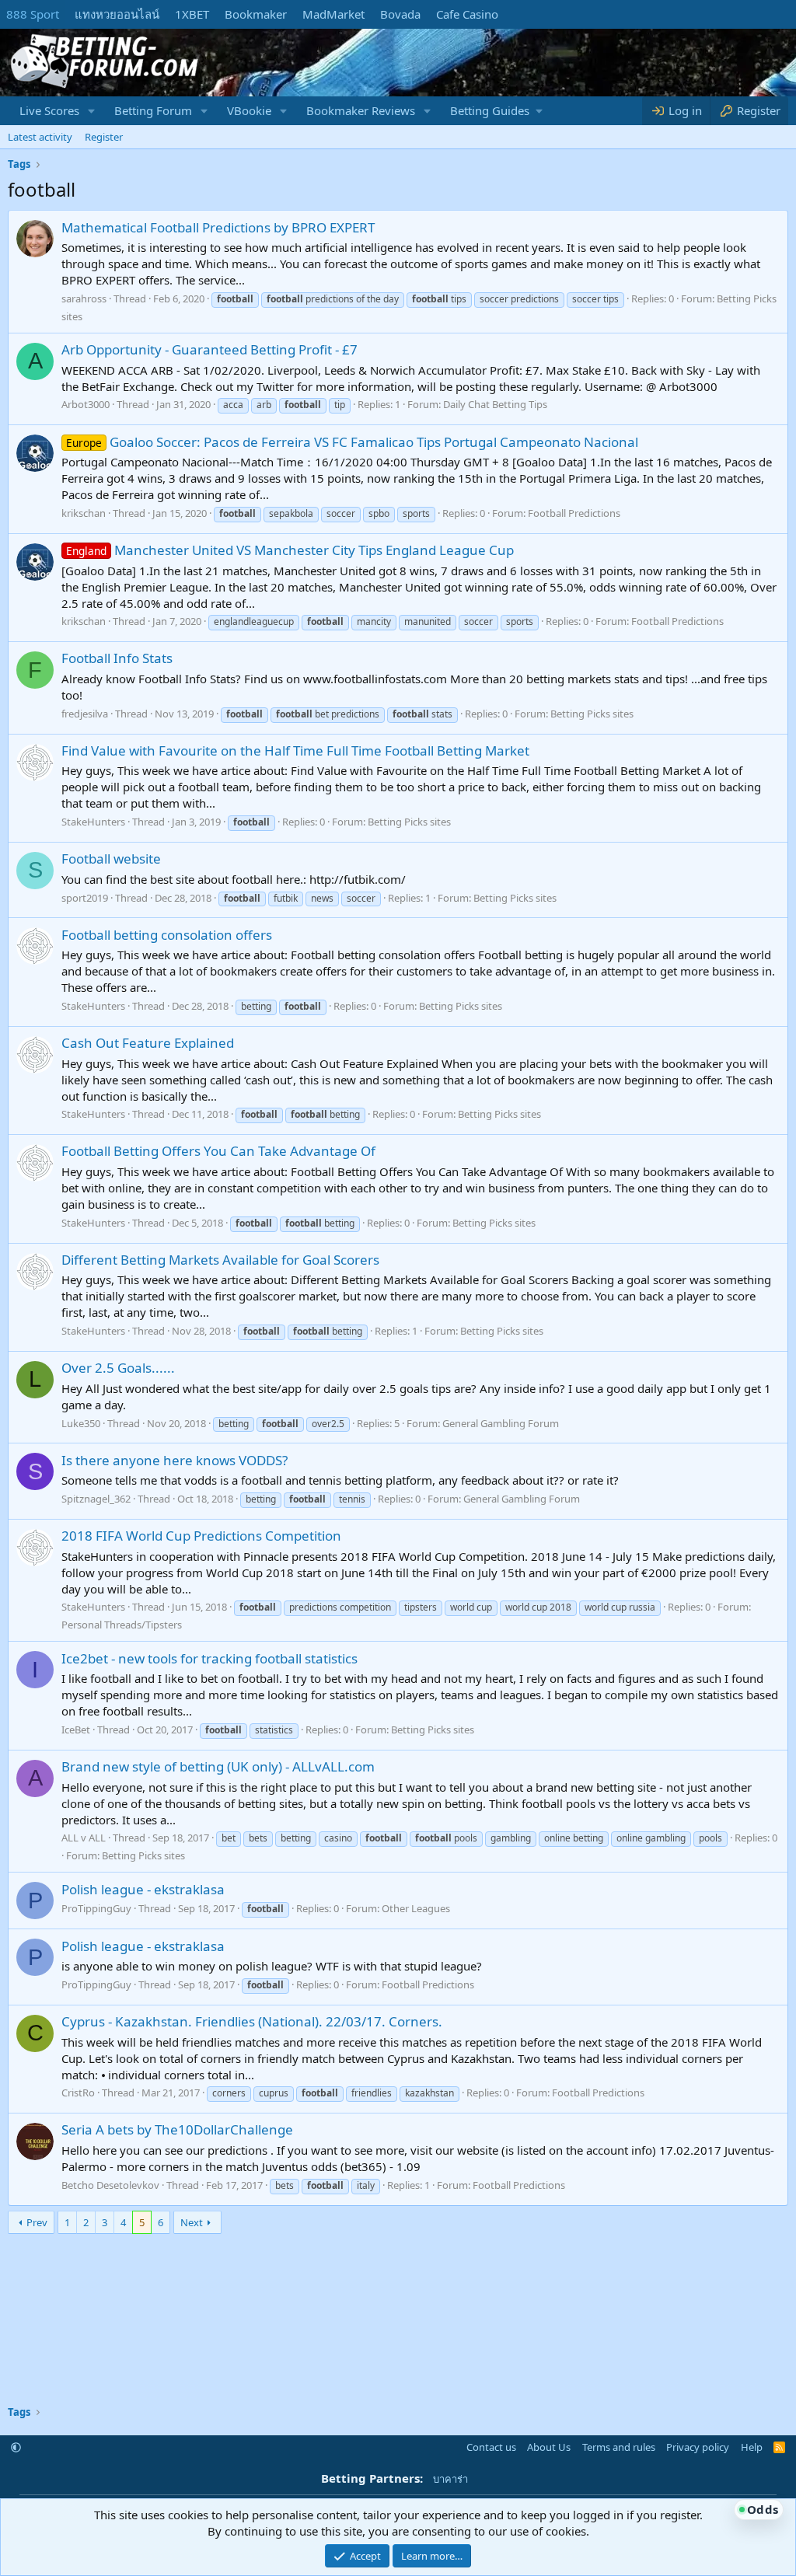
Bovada (400, 14)
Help (752, 2447)
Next (192, 2222)
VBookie (249, 110)
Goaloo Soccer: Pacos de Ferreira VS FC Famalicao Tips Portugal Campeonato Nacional (352, 442)
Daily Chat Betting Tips (495, 404)
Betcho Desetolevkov (110, 2185)
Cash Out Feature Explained (148, 1043)
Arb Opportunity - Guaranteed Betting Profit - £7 (209, 349)
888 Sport (33, 14)
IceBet (76, 1730)
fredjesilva (85, 714)
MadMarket (333, 14)
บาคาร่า (450, 2479)
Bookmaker (256, 14)
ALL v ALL (84, 1838)
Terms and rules (619, 2447)
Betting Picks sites (592, 714)
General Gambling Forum (501, 1423)
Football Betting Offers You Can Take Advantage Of (218, 1151)
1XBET (192, 14)
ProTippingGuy (96, 1908)
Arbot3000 (86, 404)
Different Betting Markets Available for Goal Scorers (220, 1260)
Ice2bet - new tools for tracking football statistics (209, 1658)
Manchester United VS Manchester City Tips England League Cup (290, 550)
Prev (37, 2222)
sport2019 (85, 898)
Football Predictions (574, 513)
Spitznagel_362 (96, 1499)
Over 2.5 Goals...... (118, 1368)
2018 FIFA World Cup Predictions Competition (201, 1536)
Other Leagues (416, 1908)
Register (104, 137)
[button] (92, 111)
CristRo (78, 2093)
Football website (111, 859)
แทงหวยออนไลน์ (117, 14)
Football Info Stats (117, 658)
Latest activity (40, 137)
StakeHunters (93, 822)
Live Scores (49, 110)
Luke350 (81, 1423)
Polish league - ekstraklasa (143, 1889)
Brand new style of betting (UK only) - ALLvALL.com (218, 1766)
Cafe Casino (467, 14)
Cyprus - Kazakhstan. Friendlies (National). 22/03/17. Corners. (252, 2021)
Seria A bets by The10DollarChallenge (177, 2129)
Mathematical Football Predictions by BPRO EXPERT (218, 227)
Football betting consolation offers (167, 935)
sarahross (84, 298)
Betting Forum (153, 110)
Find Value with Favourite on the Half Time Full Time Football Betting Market (295, 750)
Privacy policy (698, 2447)
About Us (549, 2447)
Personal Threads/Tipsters (122, 1625)
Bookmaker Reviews (361, 110)
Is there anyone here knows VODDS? (175, 1460)
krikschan (84, 513)
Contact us (491, 2447)
